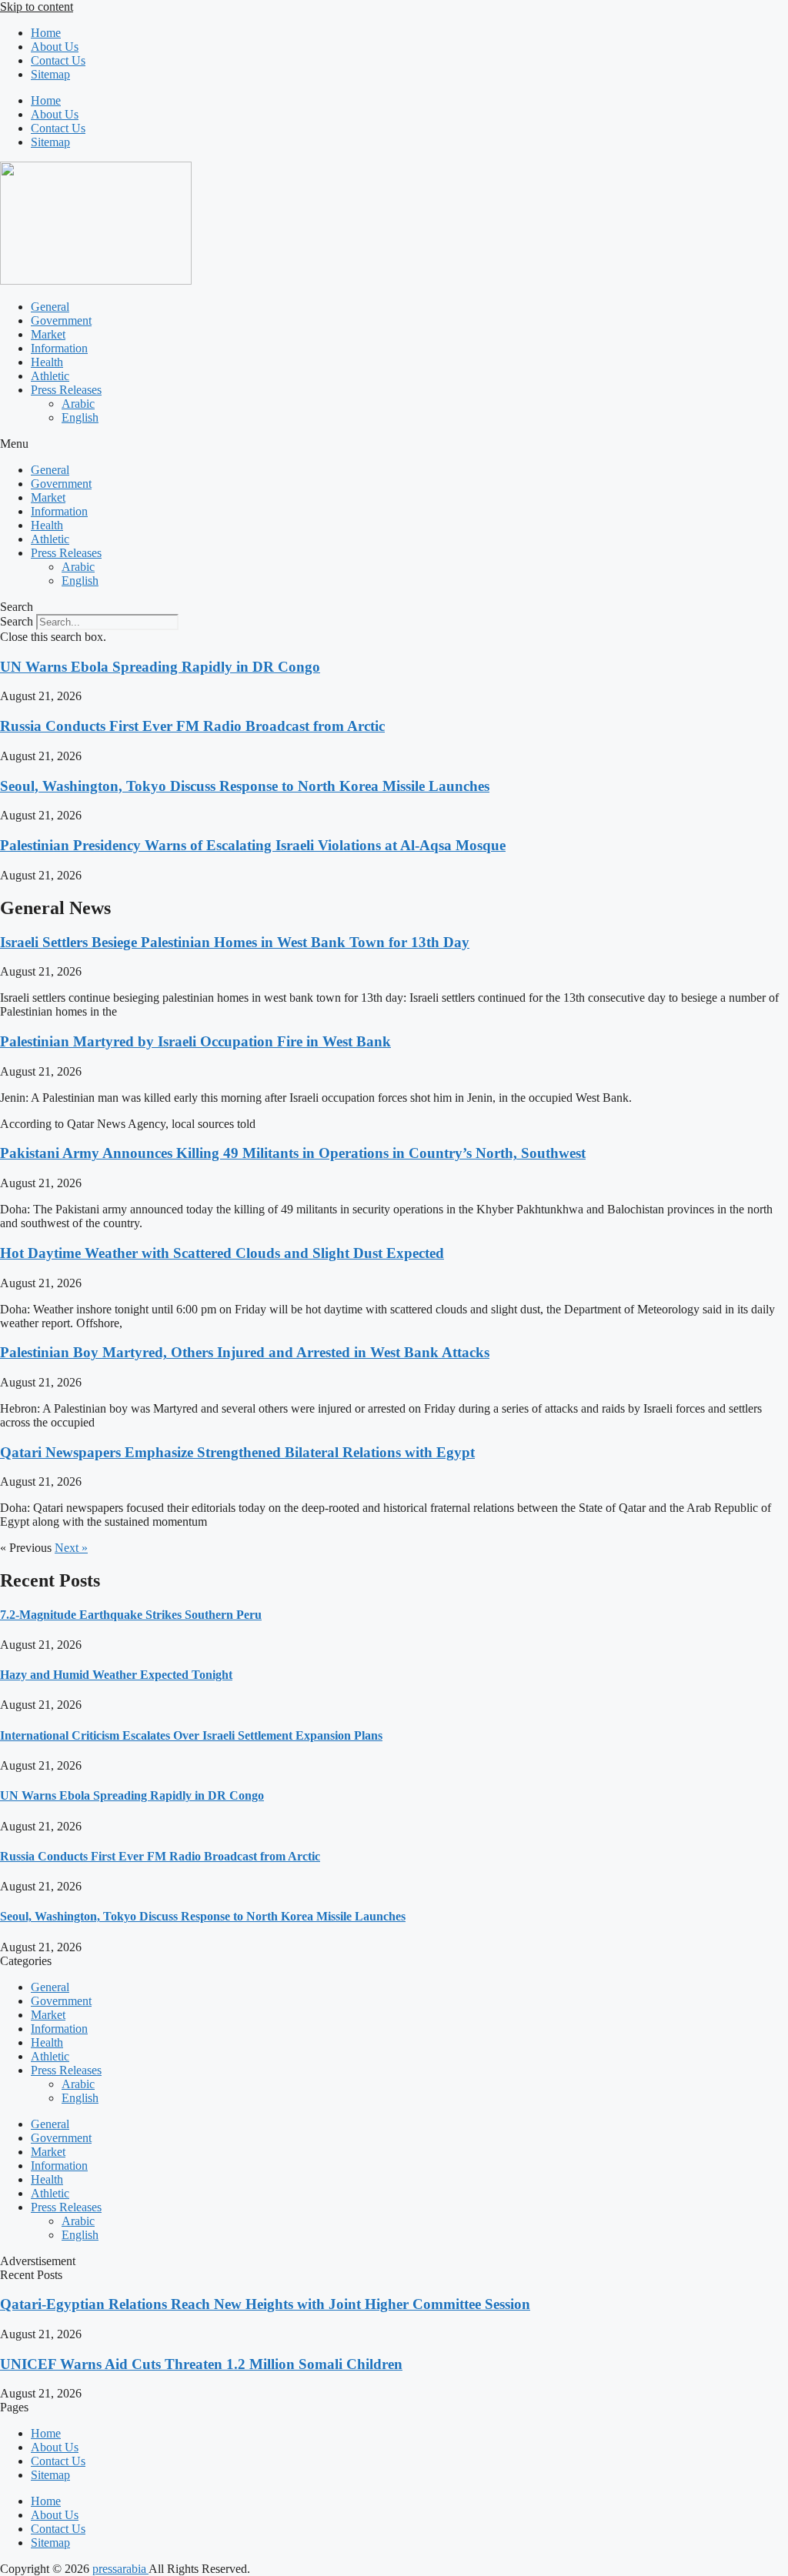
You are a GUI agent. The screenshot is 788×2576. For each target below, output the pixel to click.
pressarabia (120, 2569)
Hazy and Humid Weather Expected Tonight (116, 1675)
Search (17, 621)
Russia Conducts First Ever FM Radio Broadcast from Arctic (192, 726)
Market (48, 334)
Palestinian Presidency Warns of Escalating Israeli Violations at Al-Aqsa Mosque (253, 845)
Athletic (50, 376)
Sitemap (50, 74)
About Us (55, 47)
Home (46, 33)
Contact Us (58, 60)
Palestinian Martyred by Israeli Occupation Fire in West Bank (195, 1041)
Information (59, 348)
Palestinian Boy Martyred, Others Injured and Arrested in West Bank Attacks (245, 1352)
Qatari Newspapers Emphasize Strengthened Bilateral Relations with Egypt (237, 1452)
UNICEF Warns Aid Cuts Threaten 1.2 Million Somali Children (201, 2364)
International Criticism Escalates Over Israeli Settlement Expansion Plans (191, 1735)
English (80, 417)
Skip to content (37, 7)
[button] (394, 444)
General (50, 307)
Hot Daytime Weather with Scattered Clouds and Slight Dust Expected (222, 1253)
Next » (71, 1548)
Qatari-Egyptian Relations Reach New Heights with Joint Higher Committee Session (265, 2304)
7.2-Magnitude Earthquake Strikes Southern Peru (131, 1615)
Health (47, 362)
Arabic (78, 404)
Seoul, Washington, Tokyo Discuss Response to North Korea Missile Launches (245, 786)
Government (61, 320)
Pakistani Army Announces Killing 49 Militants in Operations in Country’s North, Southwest (293, 1153)
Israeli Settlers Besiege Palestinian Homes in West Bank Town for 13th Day (235, 942)
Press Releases (66, 390)
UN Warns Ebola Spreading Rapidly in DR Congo (160, 667)
